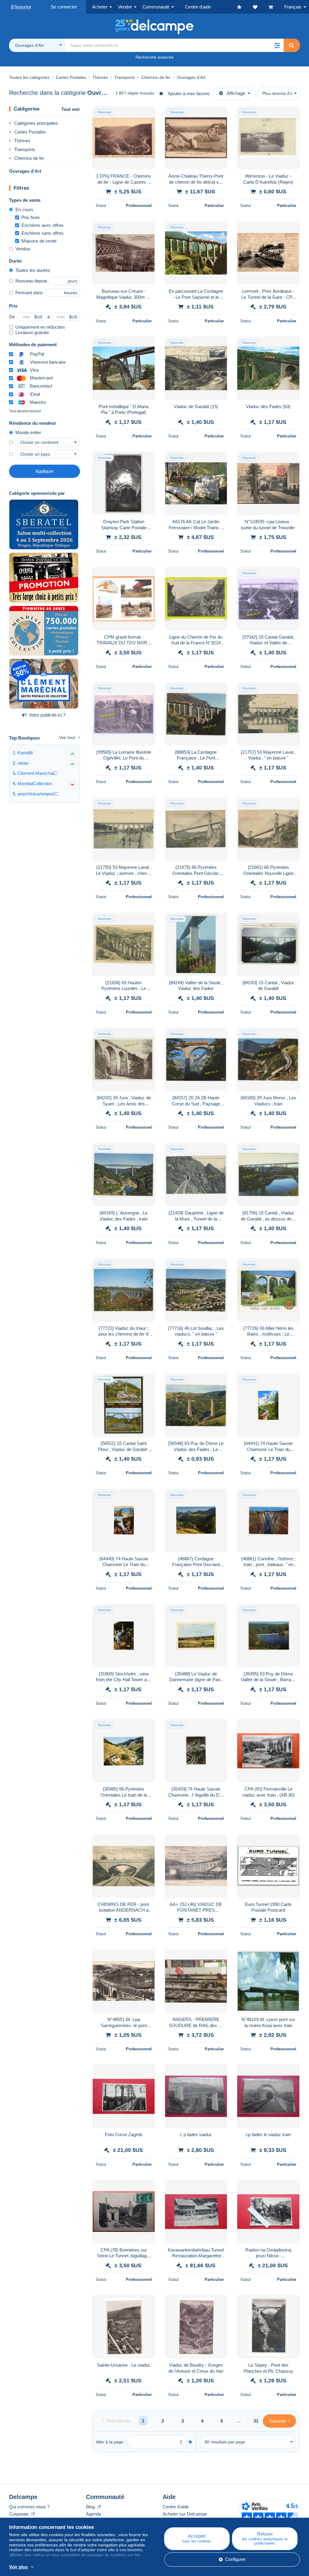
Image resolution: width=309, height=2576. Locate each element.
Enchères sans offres (43, 233)
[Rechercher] (291, 45)
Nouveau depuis (31, 281)
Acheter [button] (100, 7)
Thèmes (22, 141)
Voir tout (67, 737)
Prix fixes (31, 217)
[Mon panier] (276, 7)
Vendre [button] (125, 7)
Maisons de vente (39, 241)
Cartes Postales (30, 132)
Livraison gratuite (32, 332)
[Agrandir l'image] (124, 138)
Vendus (23, 249)
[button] (277, 45)
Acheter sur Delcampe (185, 2514)
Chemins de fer (29, 158)
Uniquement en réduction (40, 327)
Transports (25, 149)
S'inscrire (21, 7)
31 (256, 2421)
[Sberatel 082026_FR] (44, 524)
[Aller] (190, 2442)
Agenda (94, 2514)
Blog (91, 2507)
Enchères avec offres (43, 225)
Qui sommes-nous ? (29, 2507)
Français (293, 7)
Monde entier (28, 432)
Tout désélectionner (25, 411)
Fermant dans (29, 293)
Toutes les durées (33, 270)
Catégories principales (36, 123)
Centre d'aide (176, 2507)
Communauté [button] (156, 7)
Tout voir (71, 109)
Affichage (236, 93)
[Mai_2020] (44, 684)
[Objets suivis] (261, 7)
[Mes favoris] (245, 7)
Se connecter (64, 7)
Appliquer (45, 471)
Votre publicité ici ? (47, 715)
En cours (24, 210)
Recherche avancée (155, 57)
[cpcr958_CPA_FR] (44, 578)
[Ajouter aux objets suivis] (147, 114)
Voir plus (18, 2567)
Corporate (19, 2514)
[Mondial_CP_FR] (44, 631)
